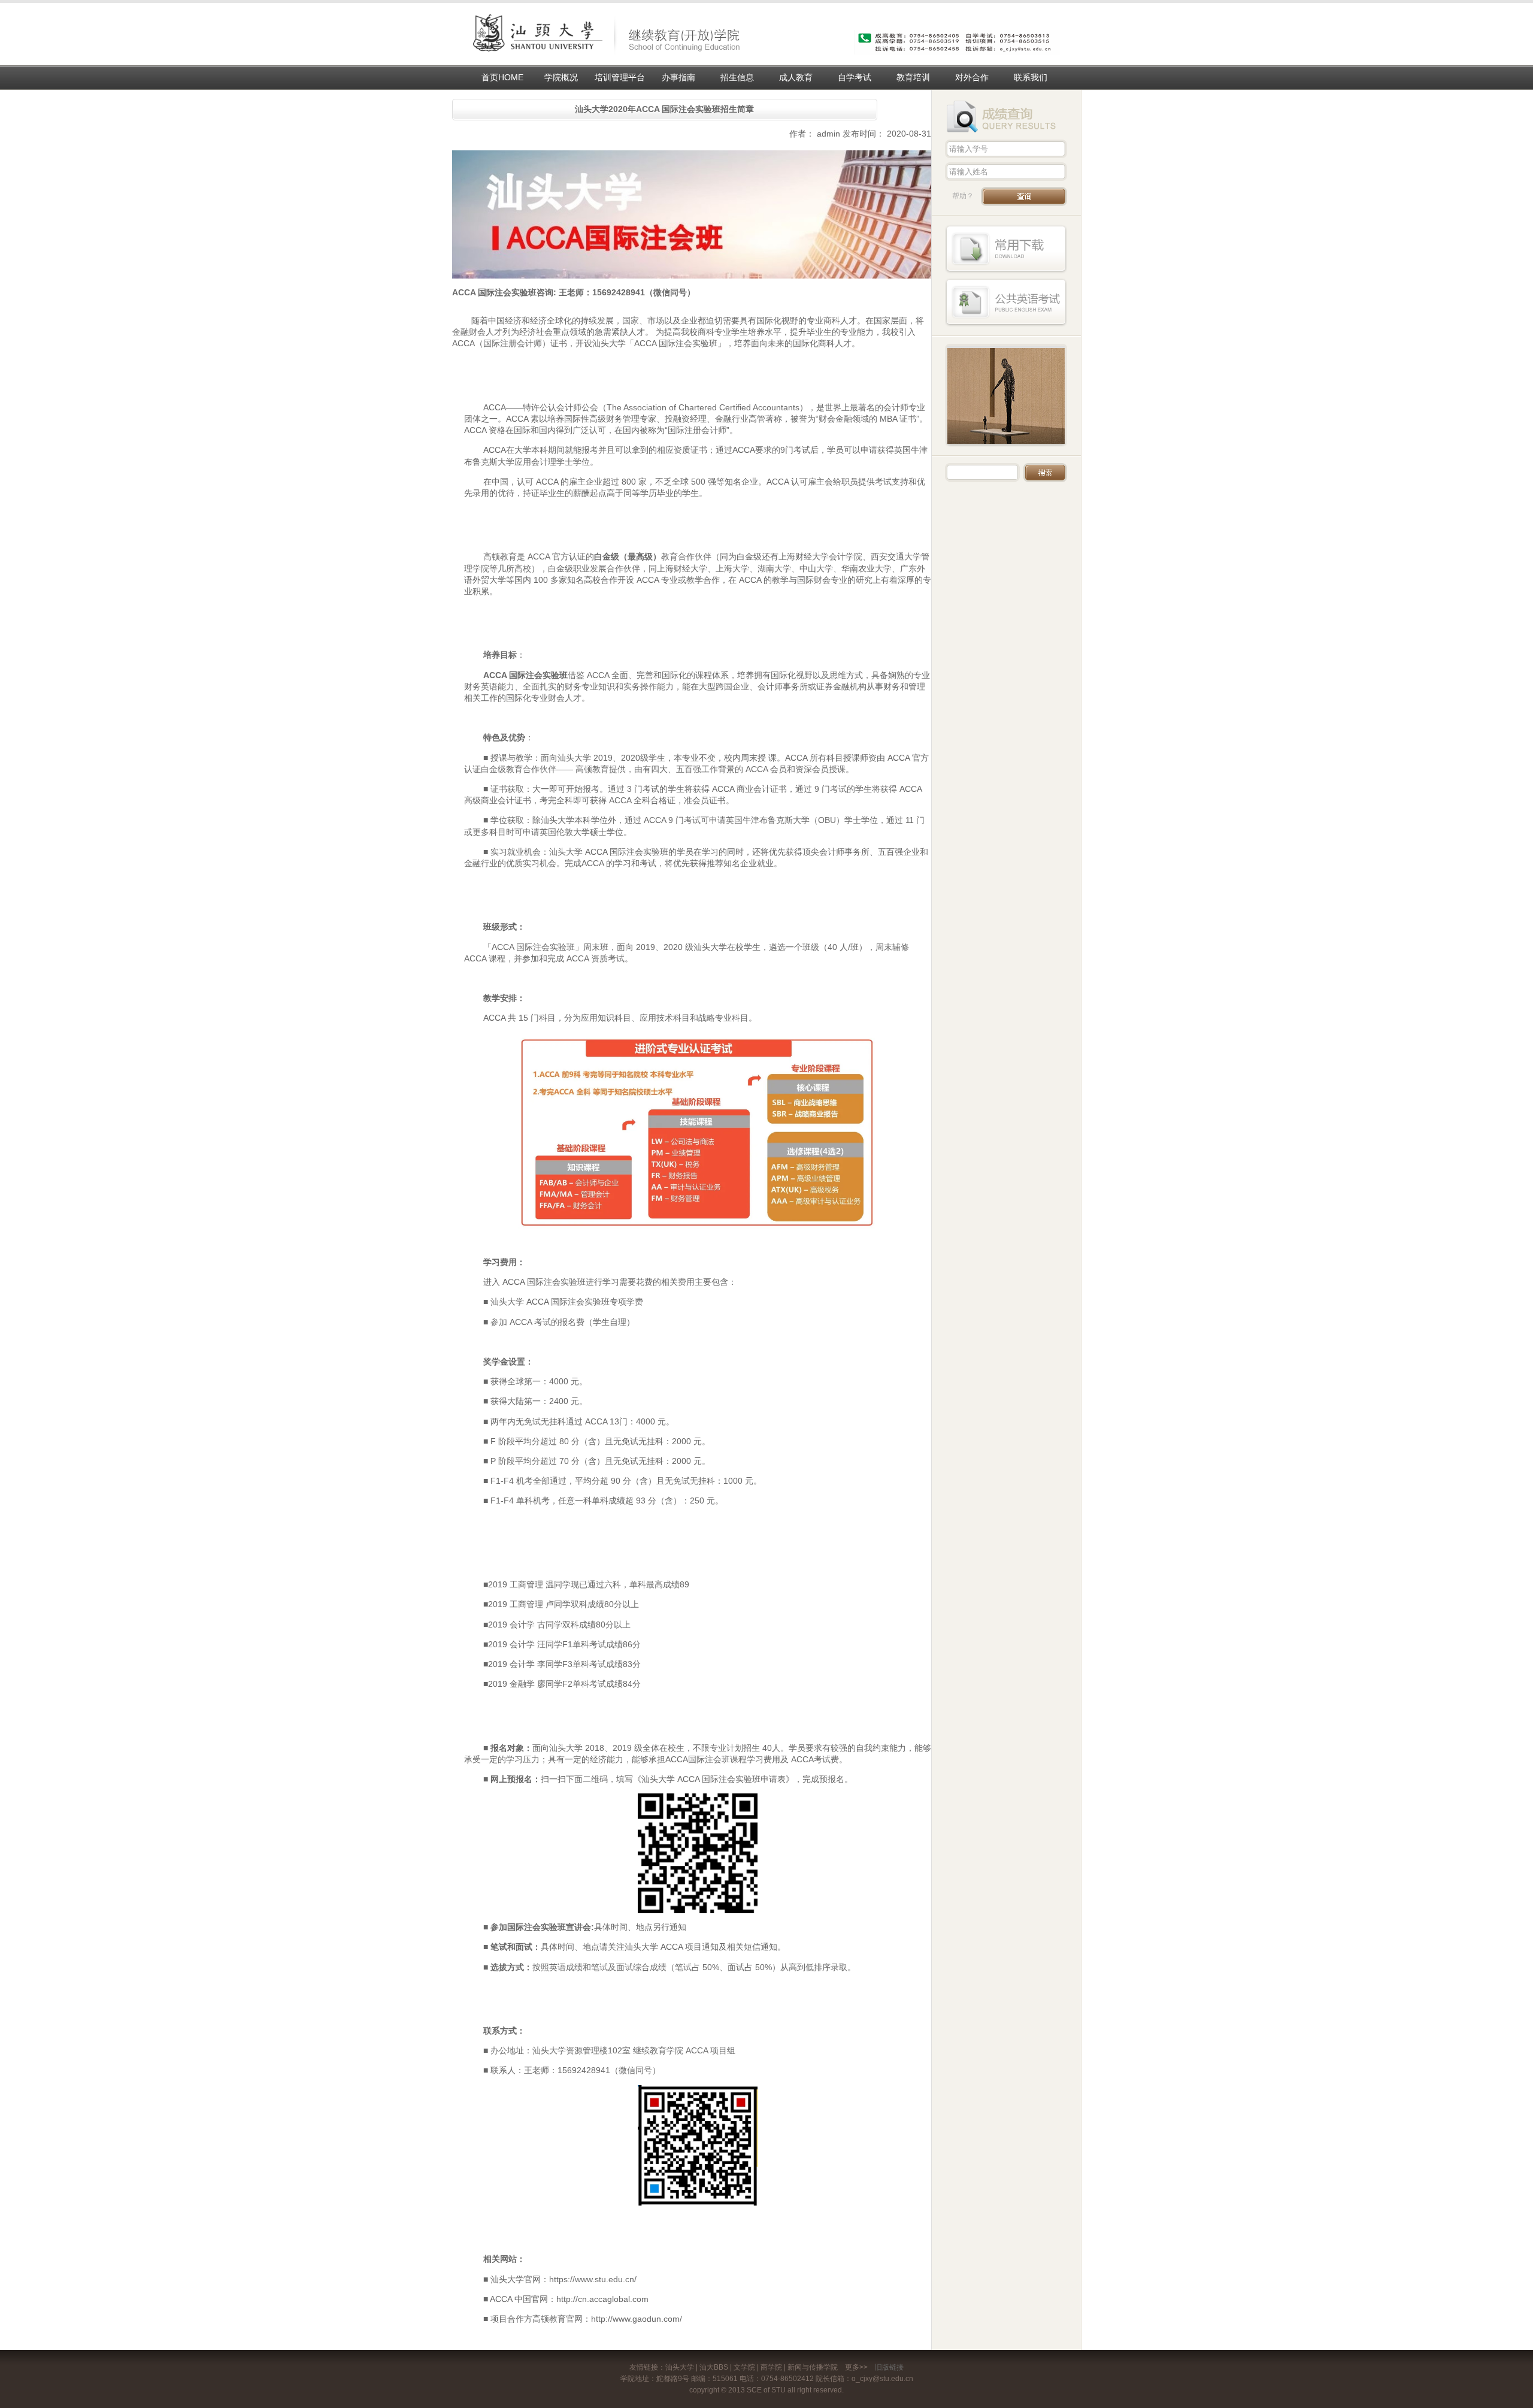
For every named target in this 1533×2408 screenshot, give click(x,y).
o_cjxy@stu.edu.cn (882, 2379)
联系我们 (1031, 77)
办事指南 (678, 77)
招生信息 (737, 77)
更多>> (856, 2367)
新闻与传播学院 (813, 2367)
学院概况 (561, 77)
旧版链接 (889, 2367)
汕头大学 (680, 2367)
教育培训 (913, 77)
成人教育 (796, 77)
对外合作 (972, 77)
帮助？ (963, 196)
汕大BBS (714, 2367)
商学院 (771, 2367)
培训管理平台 (620, 77)
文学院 (744, 2367)
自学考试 (855, 77)
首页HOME (502, 77)
